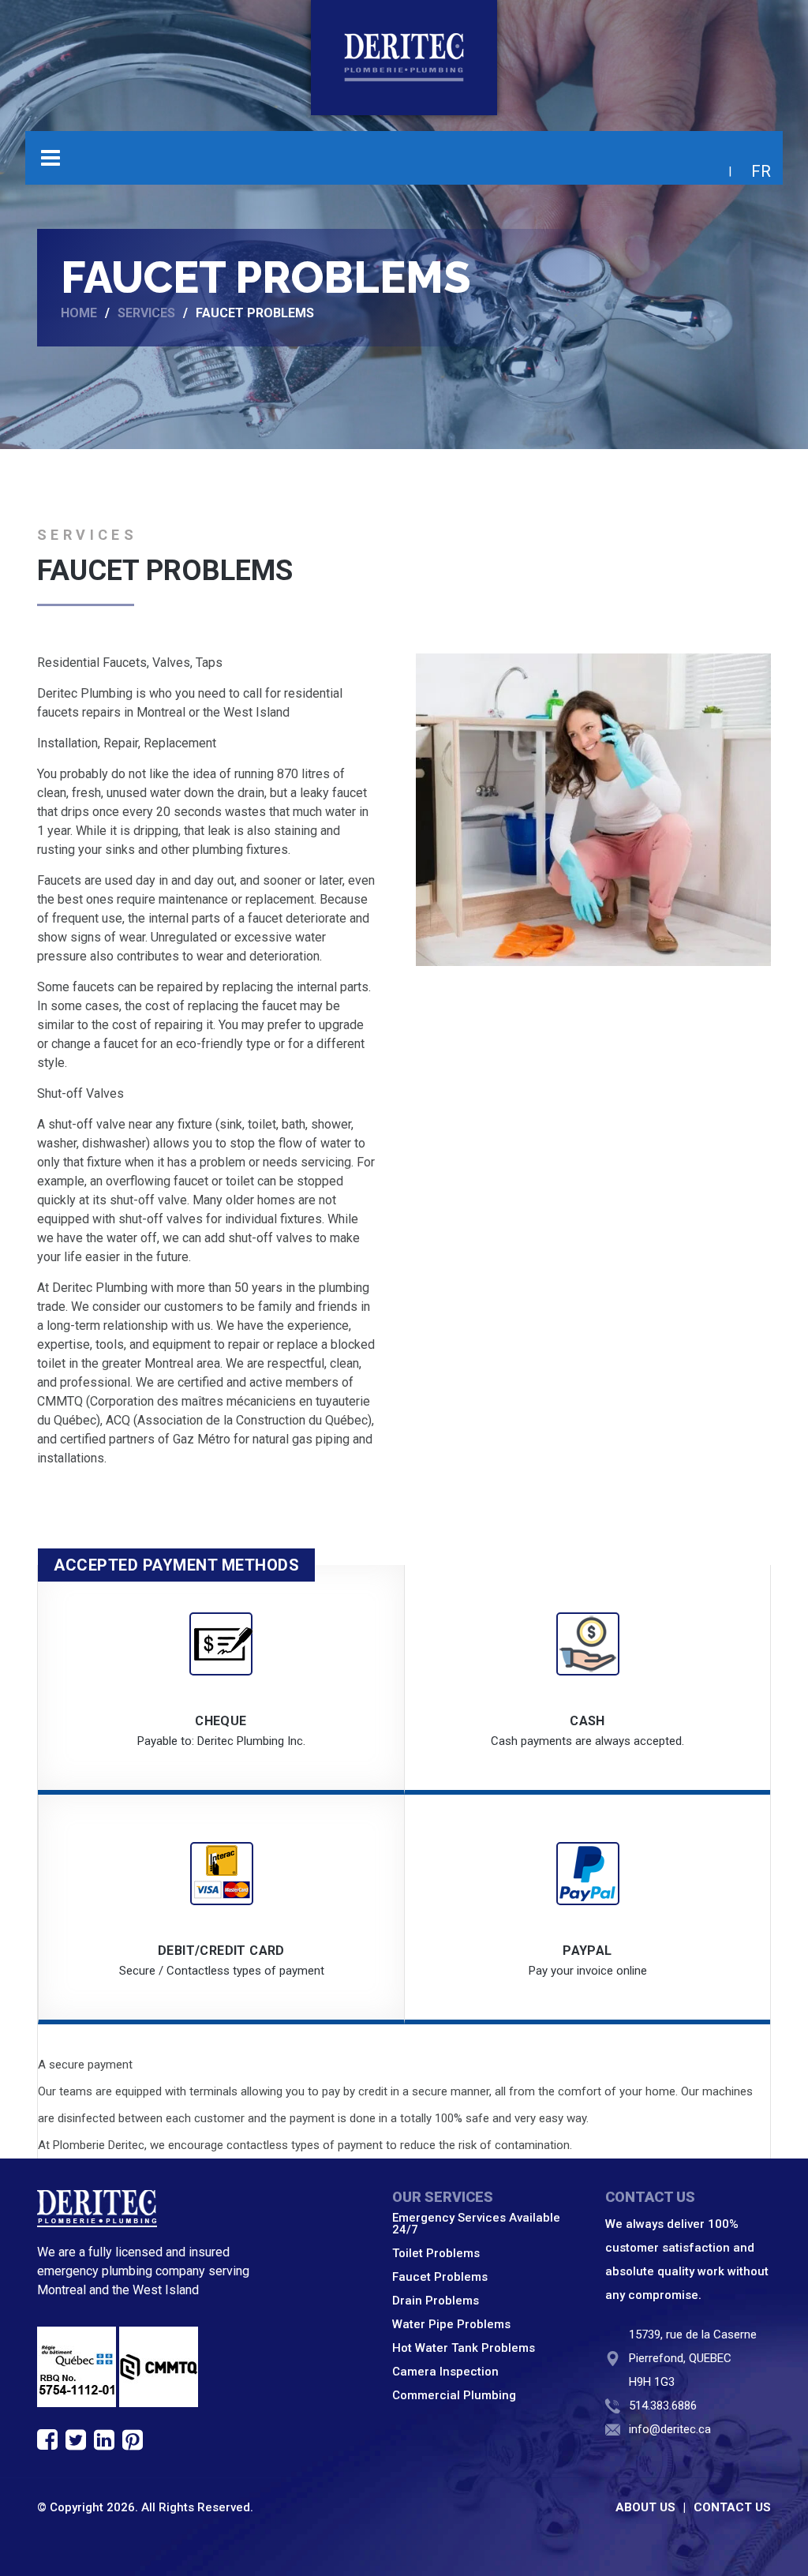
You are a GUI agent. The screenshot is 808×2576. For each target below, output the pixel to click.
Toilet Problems (436, 2253)
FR (761, 171)
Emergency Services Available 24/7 (476, 2224)
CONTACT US (732, 2507)
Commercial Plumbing (454, 2395)
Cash (587, 1721)
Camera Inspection (445, 2372)
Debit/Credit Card (221, 1951)
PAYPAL (587, 1951)
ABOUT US (645, 2507)
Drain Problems (436, 2301)
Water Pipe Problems (451, 2324)
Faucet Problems (440, 2277)
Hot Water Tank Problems (464, 2348)
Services (146, 313)
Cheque (221, 1721)
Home (79, 313)
